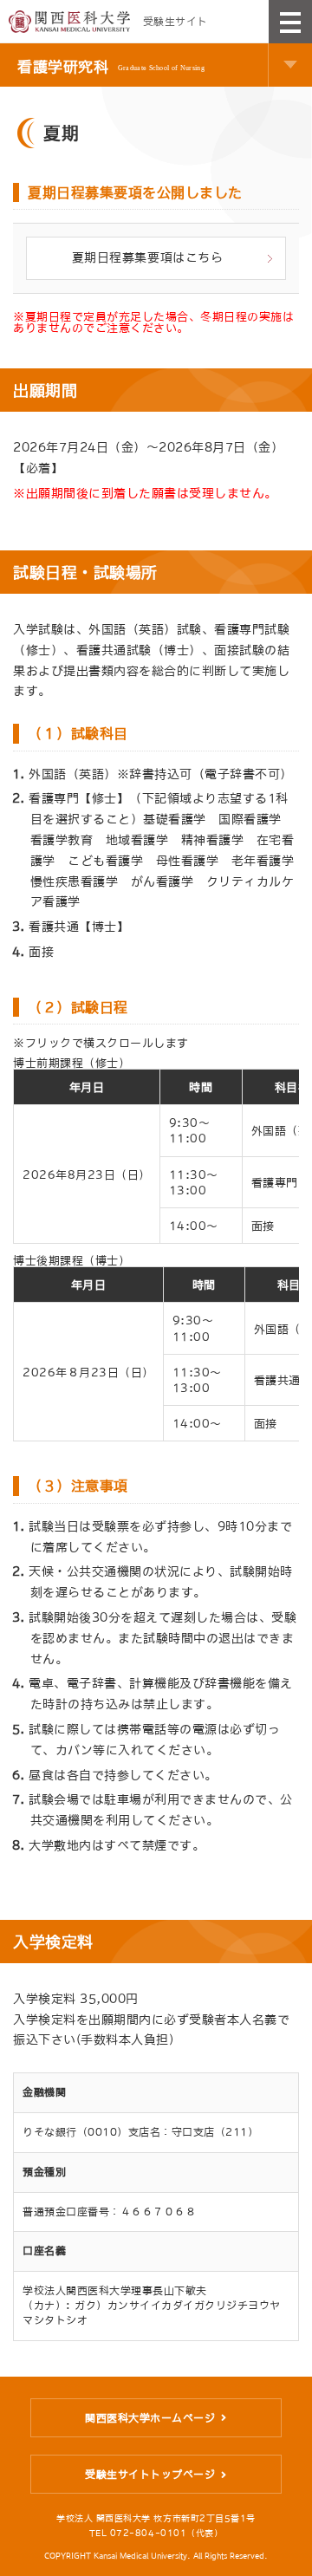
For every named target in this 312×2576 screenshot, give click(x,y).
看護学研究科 (111, 66)
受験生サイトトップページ (150, 2475)
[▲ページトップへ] (286, 2550)
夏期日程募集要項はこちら (147, 257)
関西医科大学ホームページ (150, 2418)
